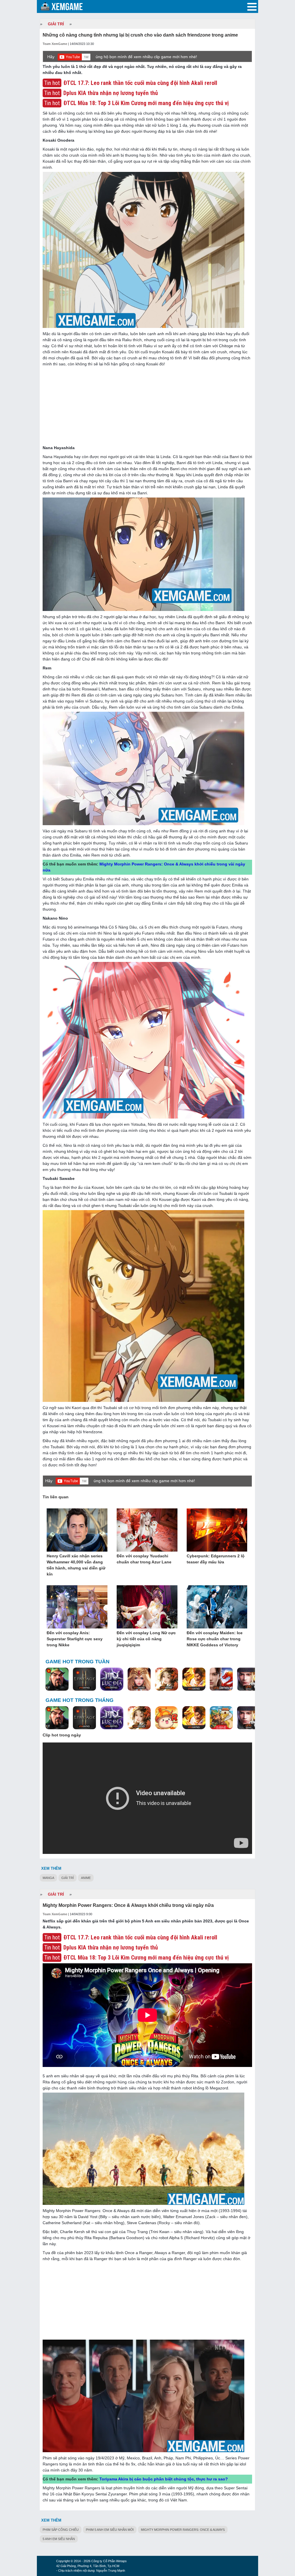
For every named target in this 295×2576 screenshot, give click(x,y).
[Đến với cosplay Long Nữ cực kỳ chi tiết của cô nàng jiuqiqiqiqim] (147, 1607)
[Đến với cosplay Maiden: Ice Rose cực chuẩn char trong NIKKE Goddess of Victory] (217, 1607)
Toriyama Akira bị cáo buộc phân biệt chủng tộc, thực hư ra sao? (164, 2479)
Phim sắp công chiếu (61, 2530)
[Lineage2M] (84, 1679)
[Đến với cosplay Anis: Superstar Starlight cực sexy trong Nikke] (77, 1607)
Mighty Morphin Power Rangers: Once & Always (183, 2530)
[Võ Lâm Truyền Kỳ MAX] (249, 1679)
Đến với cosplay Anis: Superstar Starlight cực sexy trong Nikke (75, 1639)
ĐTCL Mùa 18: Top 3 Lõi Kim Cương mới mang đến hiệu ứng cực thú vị (146, 103)
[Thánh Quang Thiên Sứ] (139, 1679)
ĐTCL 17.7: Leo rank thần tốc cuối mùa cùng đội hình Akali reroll (140, 83)
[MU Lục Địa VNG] (112, 1679)
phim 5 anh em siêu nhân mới (110, 2530)
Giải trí (68, 1878)
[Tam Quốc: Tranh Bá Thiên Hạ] (57, 1679)
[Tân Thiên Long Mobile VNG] (194, 1679)
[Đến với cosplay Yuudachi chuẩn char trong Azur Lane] (147, 1530)
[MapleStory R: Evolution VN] (167, 1718)
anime (86, 1878)
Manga (48, 1878)
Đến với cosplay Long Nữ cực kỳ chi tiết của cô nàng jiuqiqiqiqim (146, 1639)
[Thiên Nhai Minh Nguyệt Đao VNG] (167, 1679)
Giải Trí (56, 24)
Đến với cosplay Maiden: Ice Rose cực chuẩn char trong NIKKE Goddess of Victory (215, 1639)
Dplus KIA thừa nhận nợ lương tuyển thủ (111, 93)
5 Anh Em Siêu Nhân (59, 2539)
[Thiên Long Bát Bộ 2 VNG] (221, 1679)
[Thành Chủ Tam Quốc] (221, 1718)
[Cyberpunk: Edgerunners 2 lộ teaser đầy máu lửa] (217, 1530)
